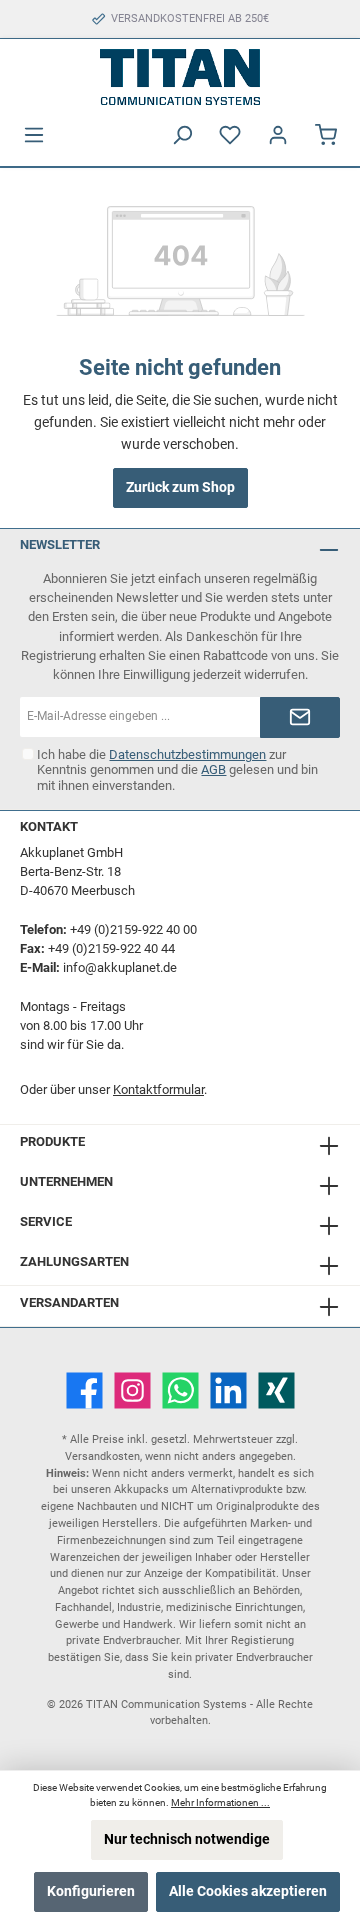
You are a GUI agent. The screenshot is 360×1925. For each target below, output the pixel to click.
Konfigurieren (91, 1891)
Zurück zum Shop (180, 487)
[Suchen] (182, 135)
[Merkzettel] (230, 135)
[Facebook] (84, 1390)
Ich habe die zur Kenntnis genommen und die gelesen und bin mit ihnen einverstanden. (177, 769)
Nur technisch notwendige (187, 1839)
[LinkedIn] (228, 1390)
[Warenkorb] (326, 135)
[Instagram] (132, 1390)
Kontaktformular (158, 1089)
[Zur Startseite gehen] (180, 77)
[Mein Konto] (278, 135)
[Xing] (276, 1390)
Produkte (52, 1141)
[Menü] (34, 135)
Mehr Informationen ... (220, 1802)
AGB (213, 769)
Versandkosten (102, 1456)
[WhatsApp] (180, 1390)
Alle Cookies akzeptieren (248, 1891)
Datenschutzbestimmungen (187, 754)
